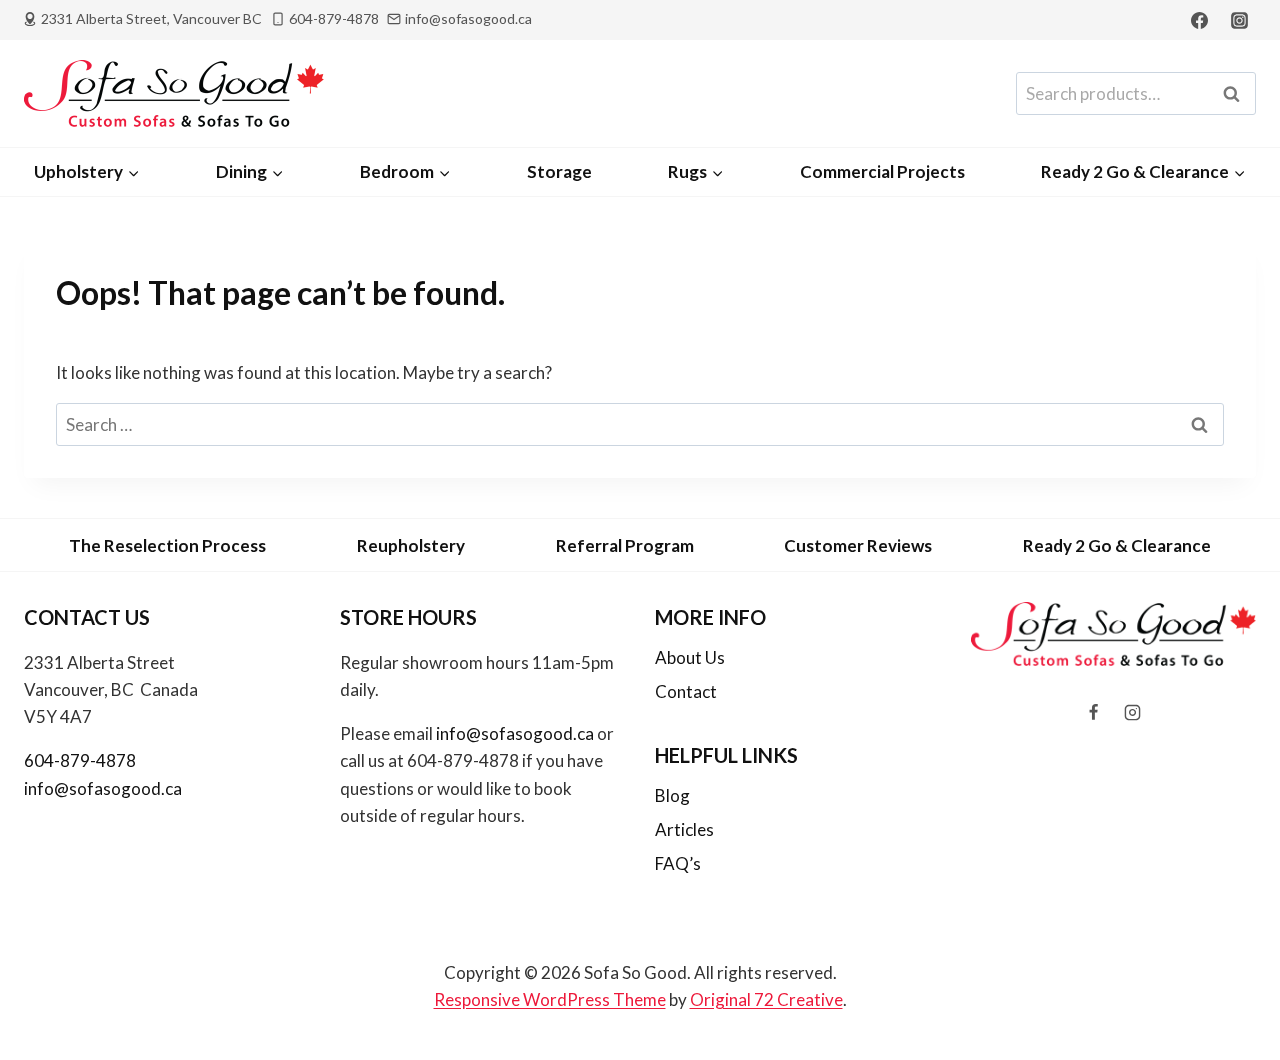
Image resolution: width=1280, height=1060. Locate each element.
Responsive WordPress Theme (550, 999)
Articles (684, 829)
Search (1237, 94)
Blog (672, 795)
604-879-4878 (80, 760)
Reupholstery (411, 545)
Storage (559, 171)
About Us (690, 657)
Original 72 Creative (766, 999)
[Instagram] (1239, 20)
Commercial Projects (882, 171)
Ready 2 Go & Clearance (1117, 545)
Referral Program (625, 545)
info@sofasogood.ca (103, 788)
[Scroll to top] (1231, 991)
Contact (686, 691)
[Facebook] (1200, 20)
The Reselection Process (167, 545)
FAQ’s (678, 863)
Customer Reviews (858, 545)
